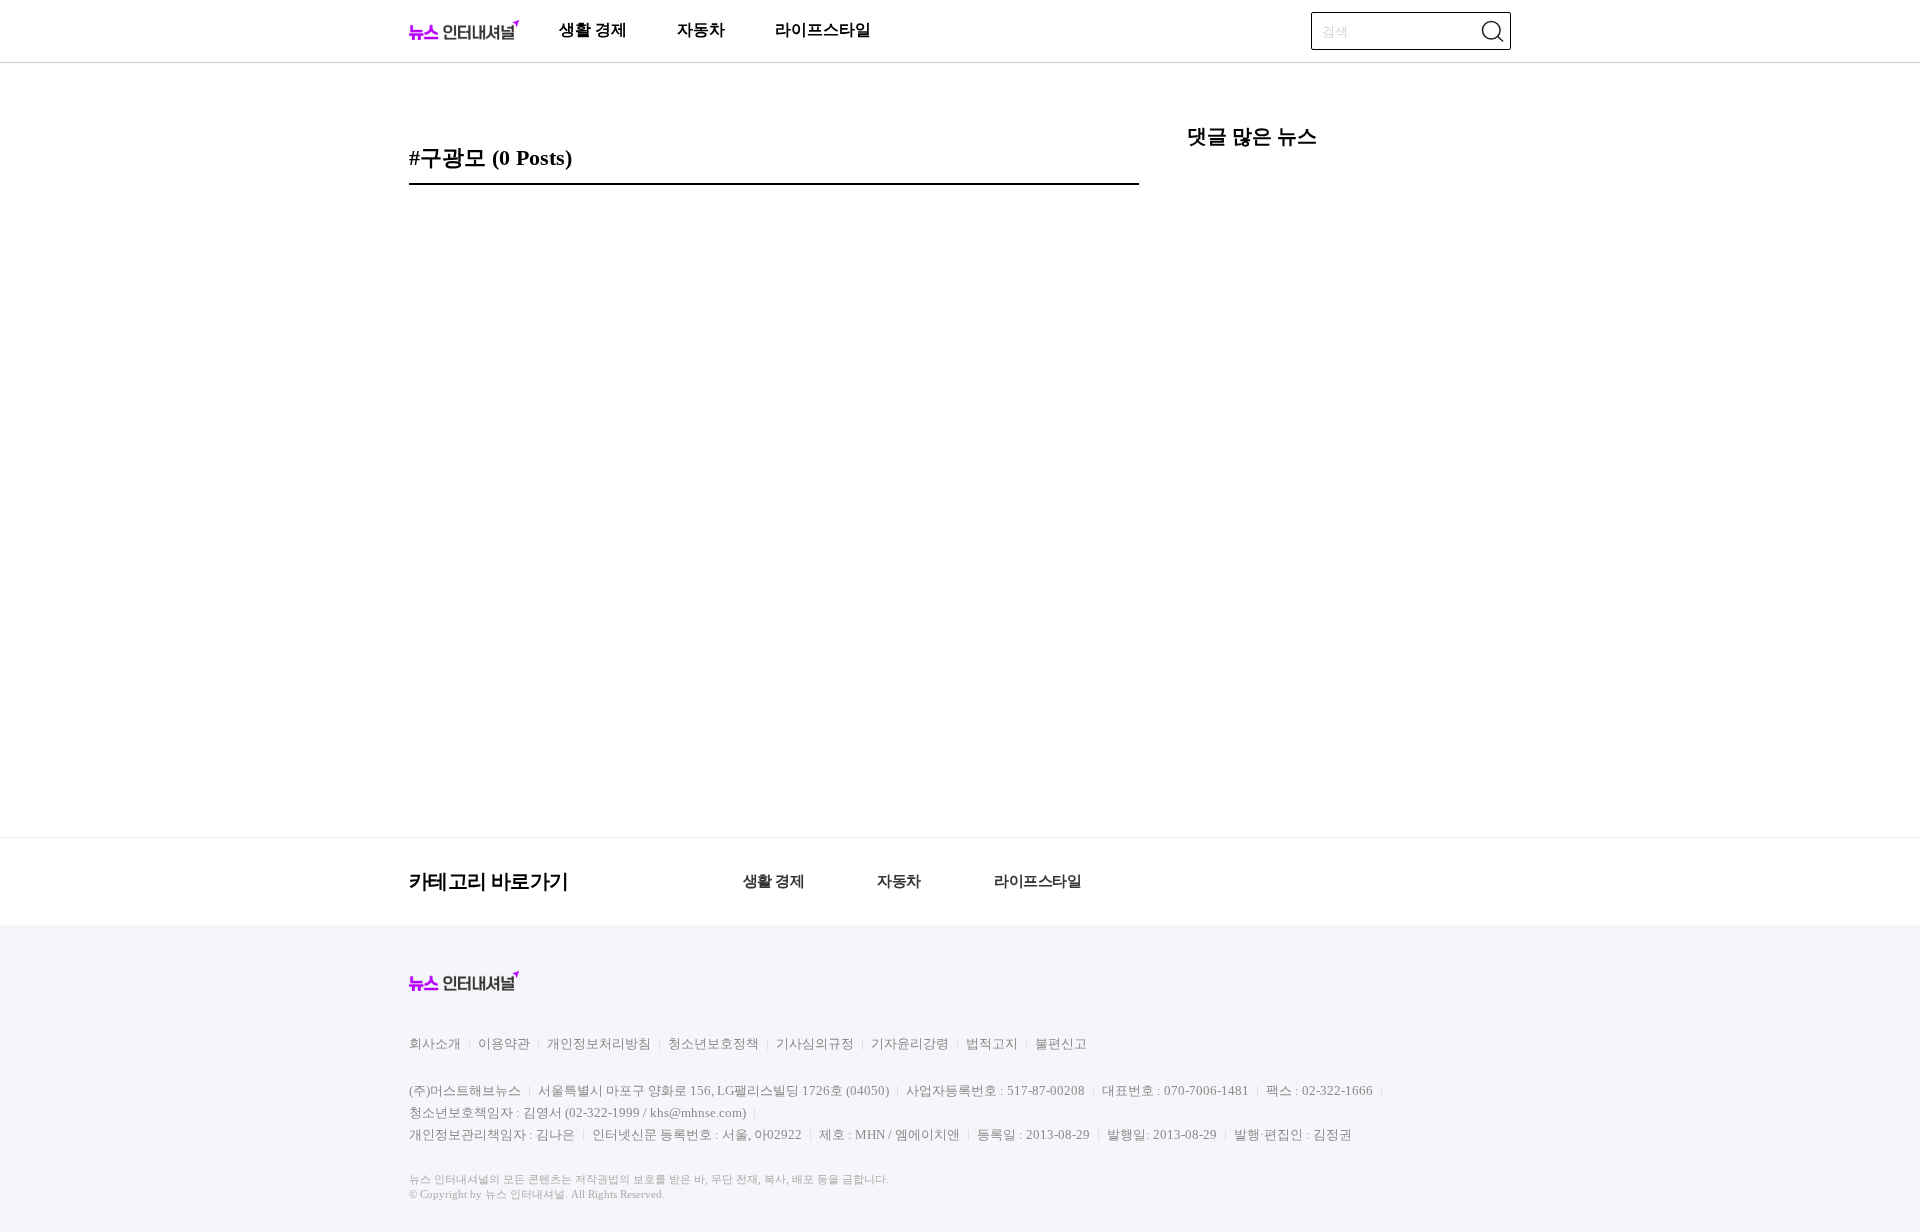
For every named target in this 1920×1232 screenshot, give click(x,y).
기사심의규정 (815, 1043)
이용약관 (504, 1043)
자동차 (701, 29)
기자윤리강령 (910, 1043)
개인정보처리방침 (599, 1043)
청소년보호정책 (713, 1043)
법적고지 (992, 1043)
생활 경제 (593, 29)
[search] (1492, 31)
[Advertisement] (1349, 490)
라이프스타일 (823, 29)
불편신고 (1061, 1043)
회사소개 (435, 1043)
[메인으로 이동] (464, 36)
